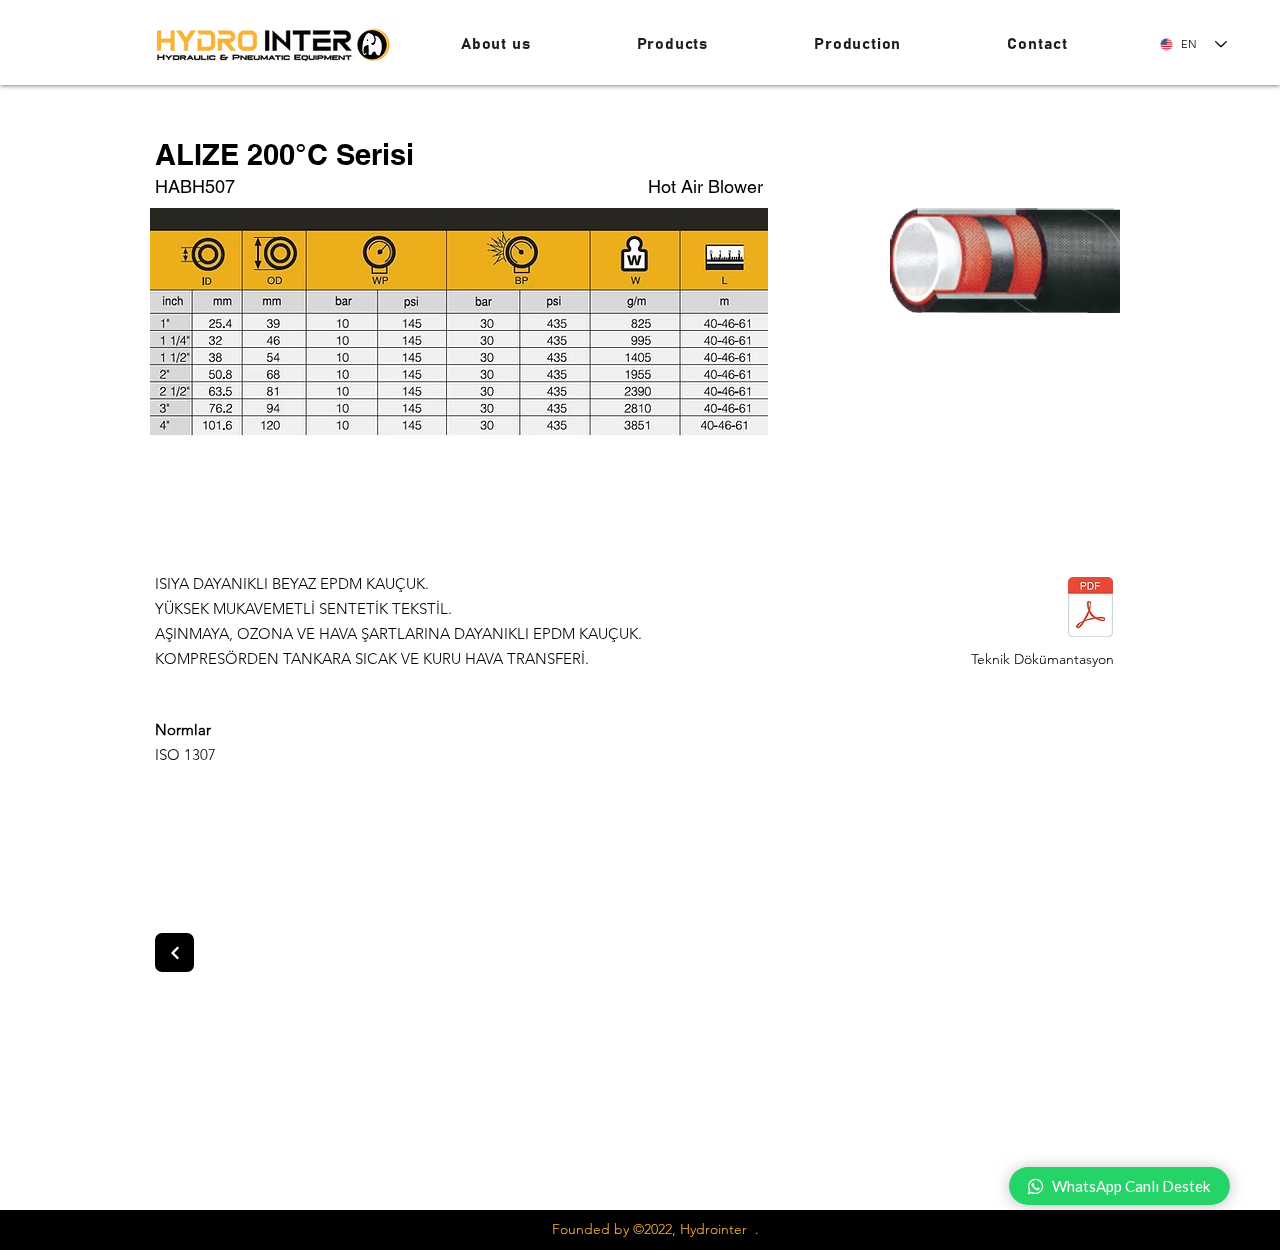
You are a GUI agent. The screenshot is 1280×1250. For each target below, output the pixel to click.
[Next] (174, 952)
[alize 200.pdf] (1090, 609)
